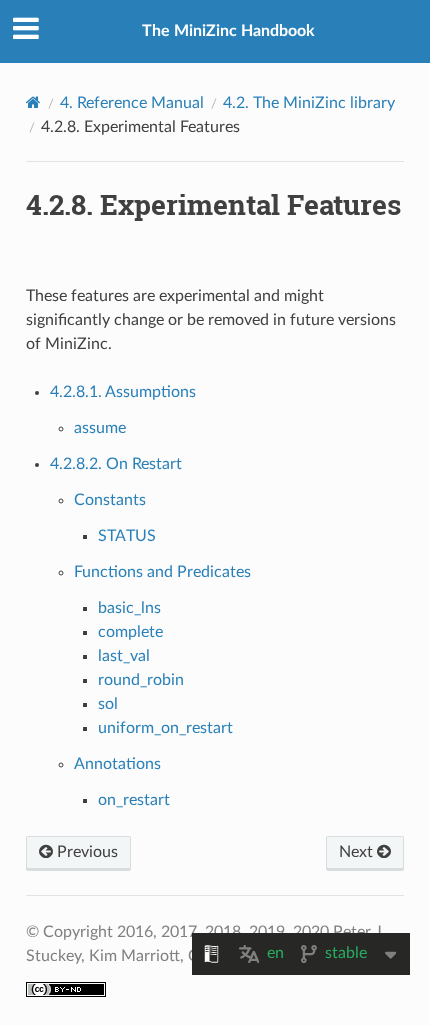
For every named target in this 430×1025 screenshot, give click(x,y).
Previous (85, 852)
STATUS (127, 536)
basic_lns (129, 608)
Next (358, 852)
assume (100, 428)
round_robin (141, 680)
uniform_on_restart (165, 728)
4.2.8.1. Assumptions (123, 392)
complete (130, 632)
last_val (124, 656)
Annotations (117, 764)
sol (108, 704)
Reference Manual (132, 103)
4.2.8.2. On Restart (116, 464)
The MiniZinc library (309, 103)
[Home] (33, 102)
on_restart (134, 800)
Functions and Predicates (162, 572)
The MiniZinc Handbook (228, 31)
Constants (110, 500)
